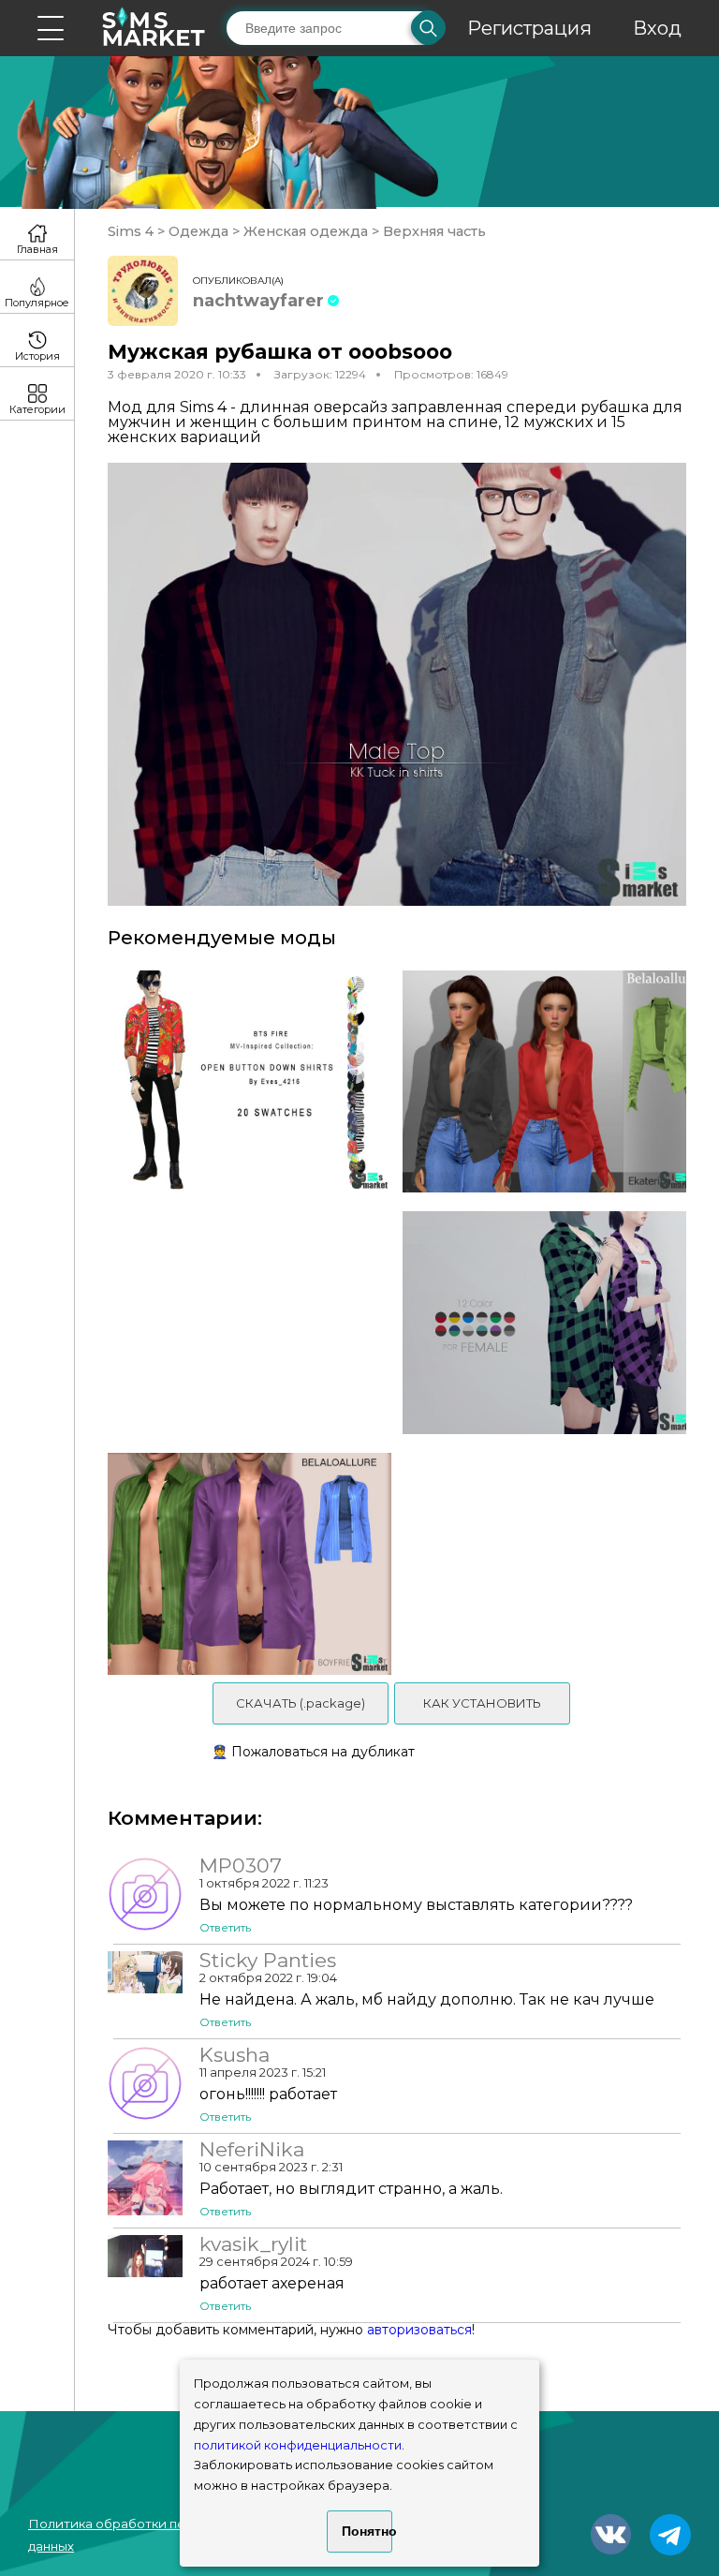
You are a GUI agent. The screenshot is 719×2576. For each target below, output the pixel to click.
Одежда (198, 231)
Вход (657, 28)
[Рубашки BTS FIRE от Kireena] (243, 1081)
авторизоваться (419, 2330)
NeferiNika (252, 2150)
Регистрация (529, 28)
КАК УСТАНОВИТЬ (482, 1703)
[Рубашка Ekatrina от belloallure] (551, 1081)
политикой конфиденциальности (298, 2445)
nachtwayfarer (258, 301)
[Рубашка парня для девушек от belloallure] (243, 1564)
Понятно (367, 2531)
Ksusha (235, 2055)
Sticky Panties (268, 1961)
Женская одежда (306, 231)
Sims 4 (132, 231)
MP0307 (241, 1866)
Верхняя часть (433, 231)
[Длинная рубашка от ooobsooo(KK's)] (551, 1322)
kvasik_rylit (253, 2244)
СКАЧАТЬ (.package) (301, 1703)
